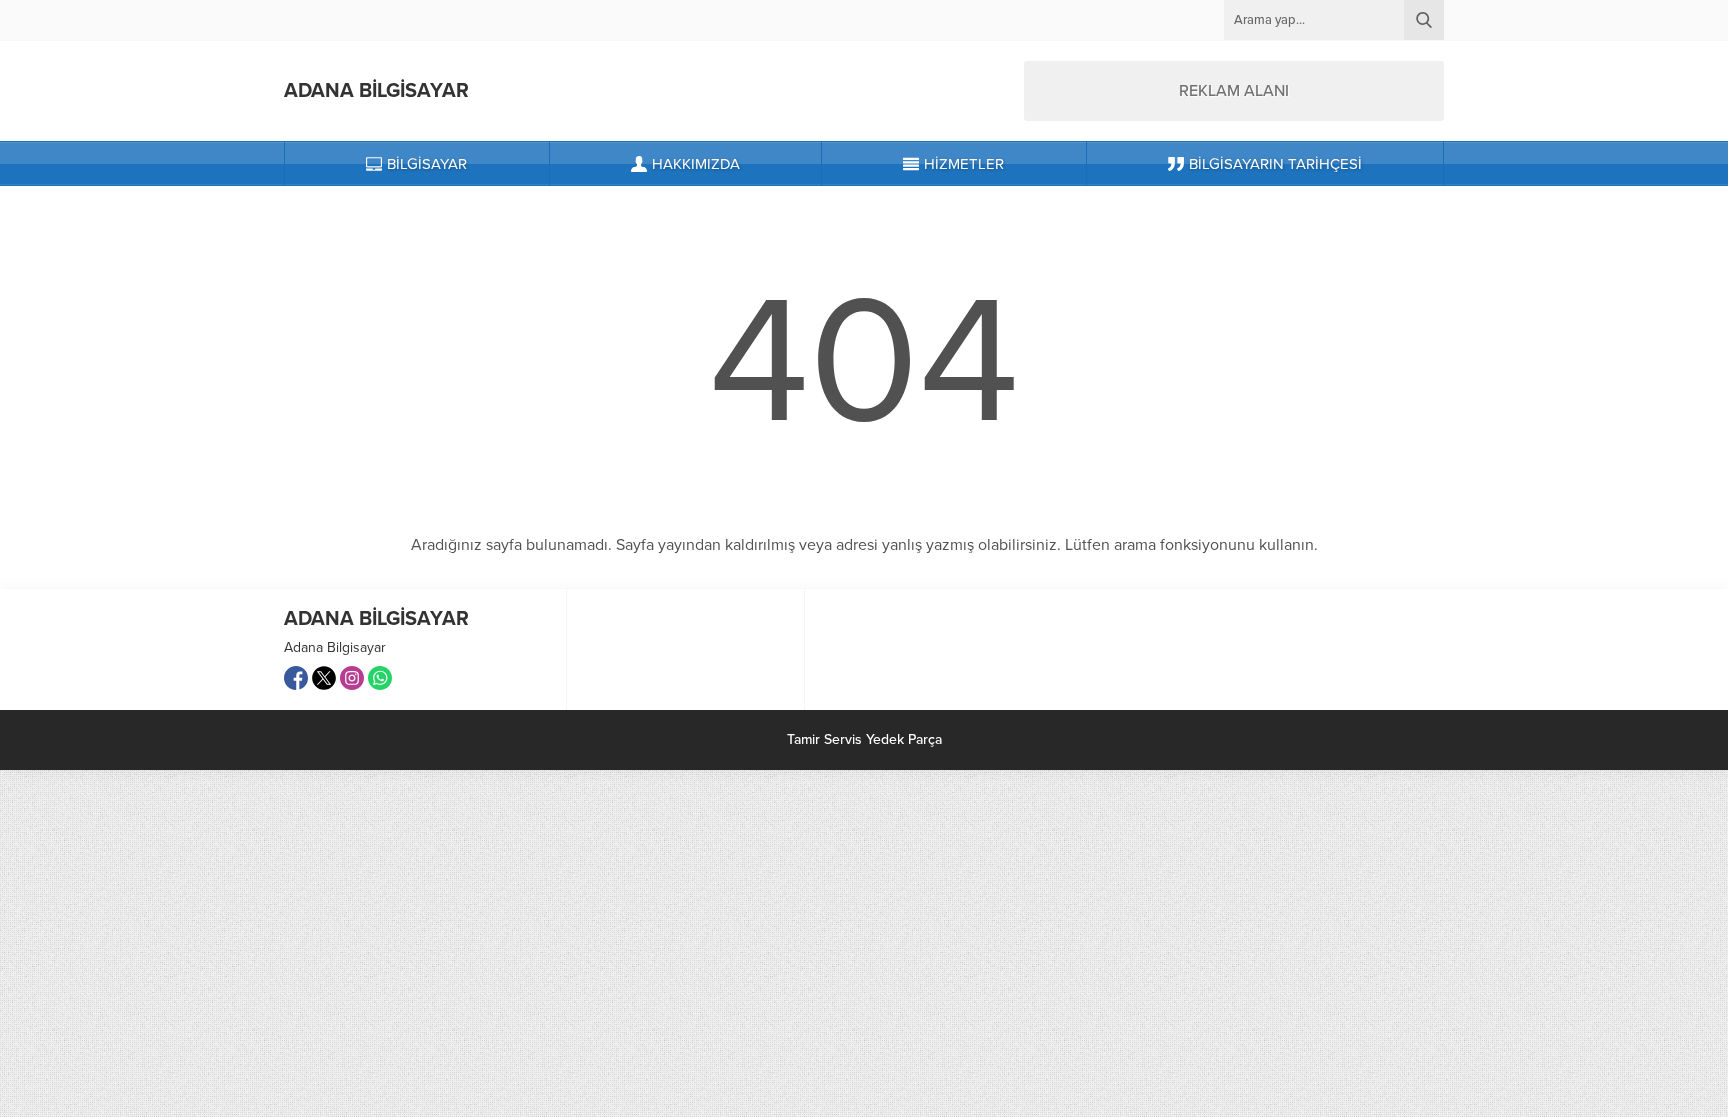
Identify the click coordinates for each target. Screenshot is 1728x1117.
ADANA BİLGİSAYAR (376, 91)
